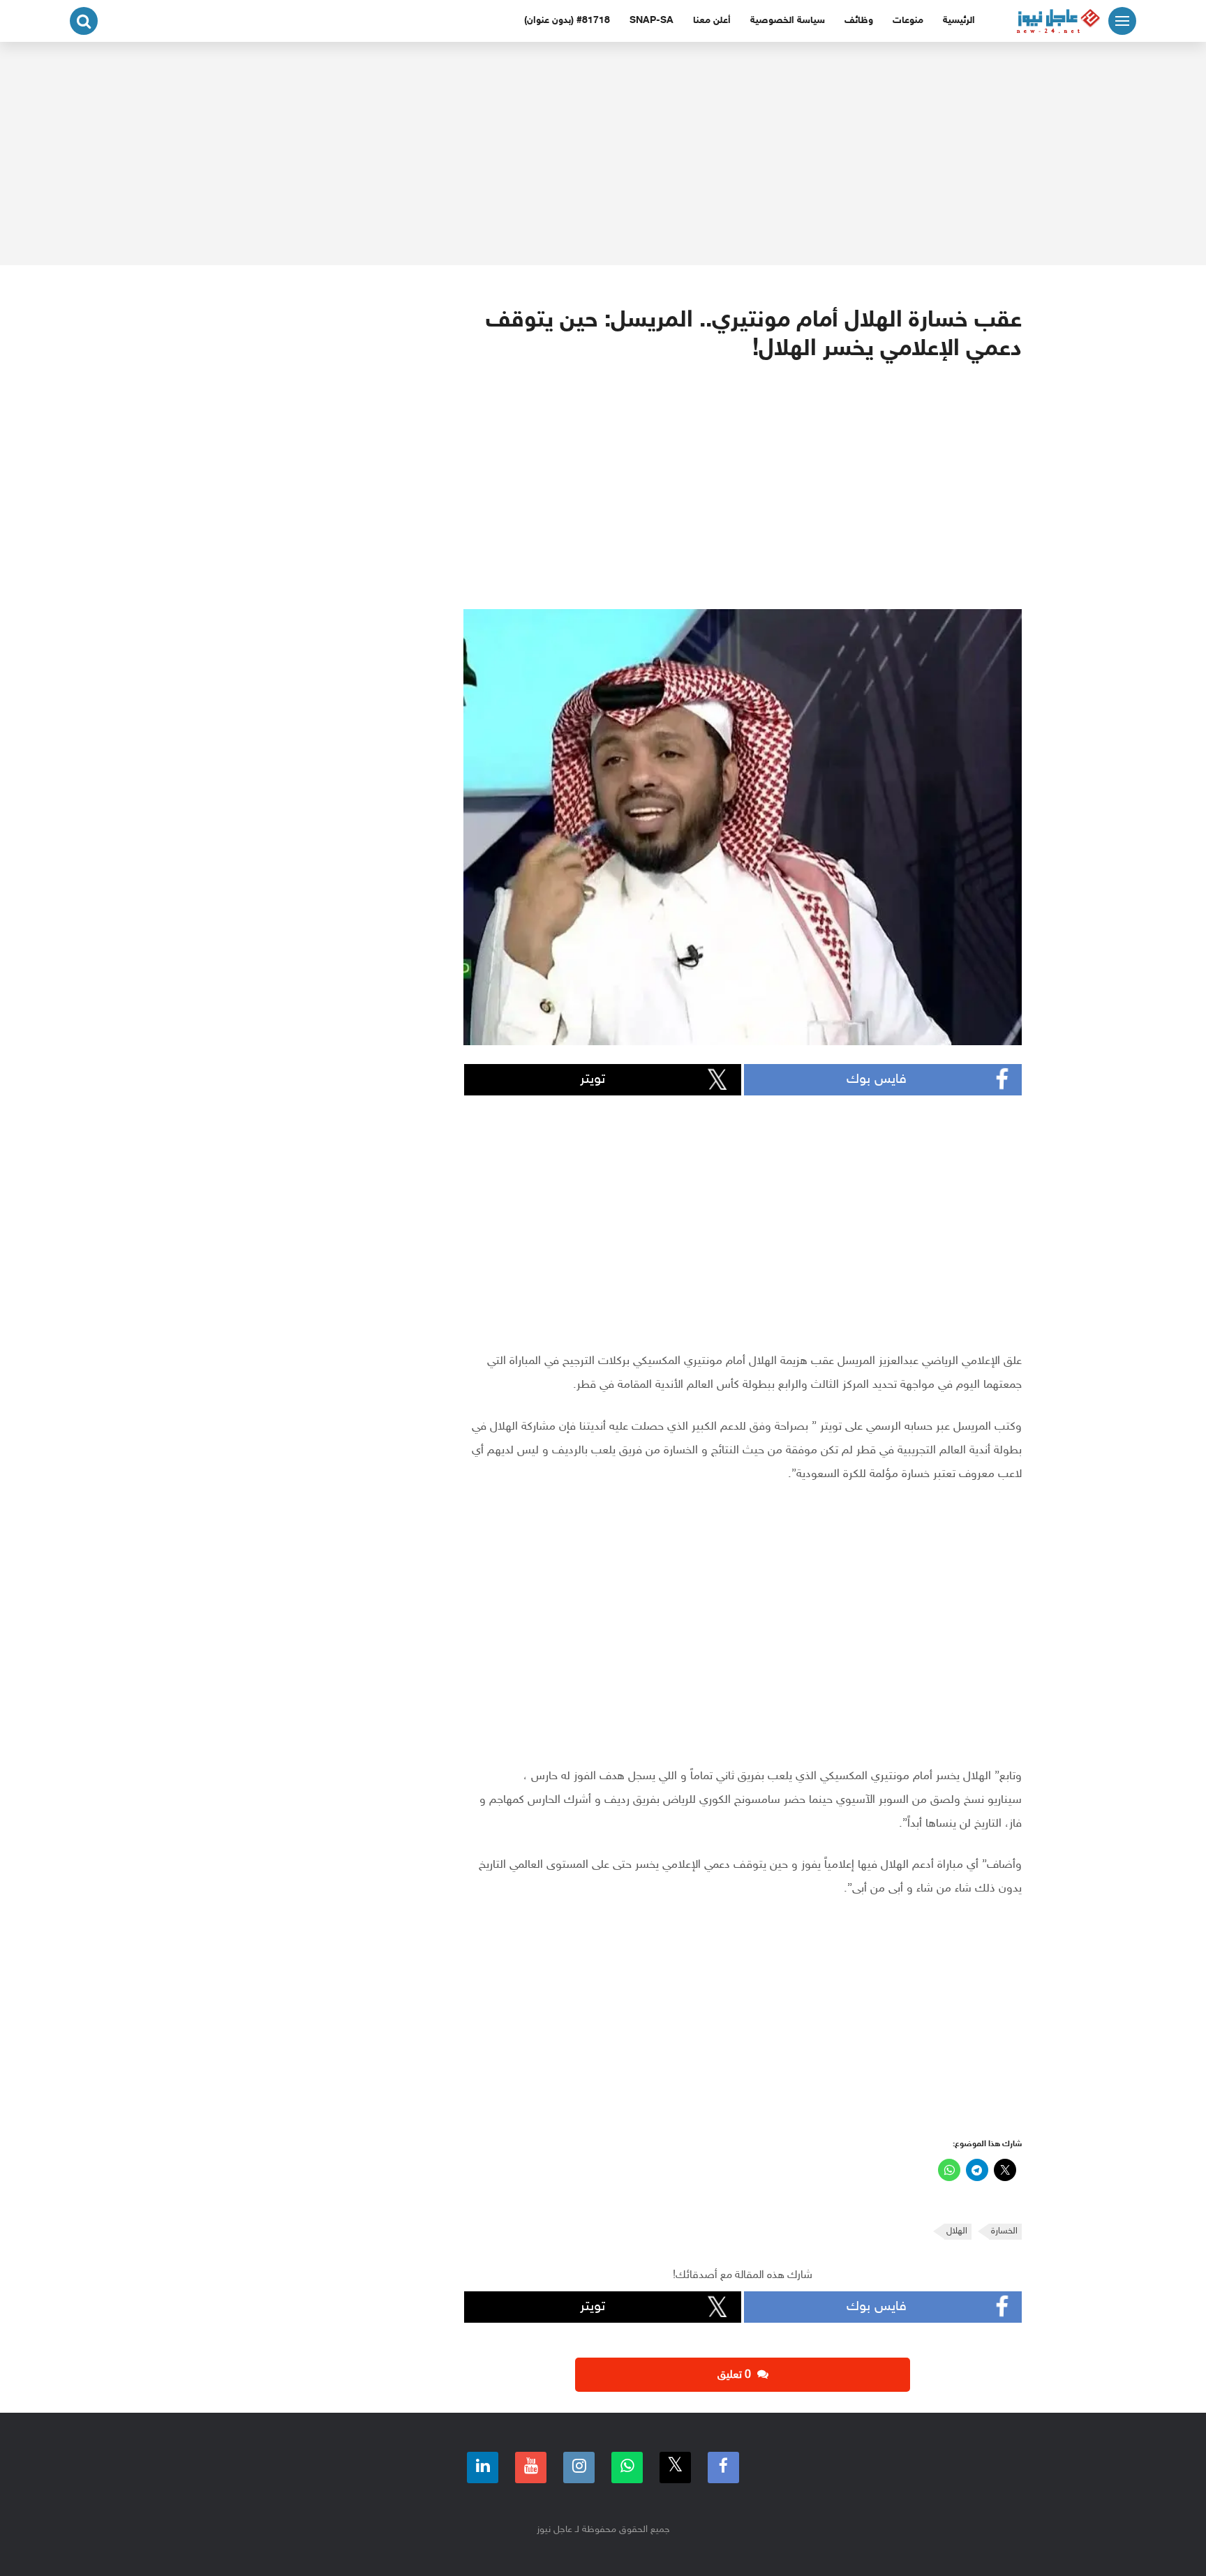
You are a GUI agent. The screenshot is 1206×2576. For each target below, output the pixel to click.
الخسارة (1004, 2231)
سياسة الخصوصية (788, 21)
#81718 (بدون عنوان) (567, 21)
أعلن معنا (712, 21)
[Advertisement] (603, 153)
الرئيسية (959, 21)
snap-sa (652, 21)
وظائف (859, 21)
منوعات (908, 21)
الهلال (957, 2231)
